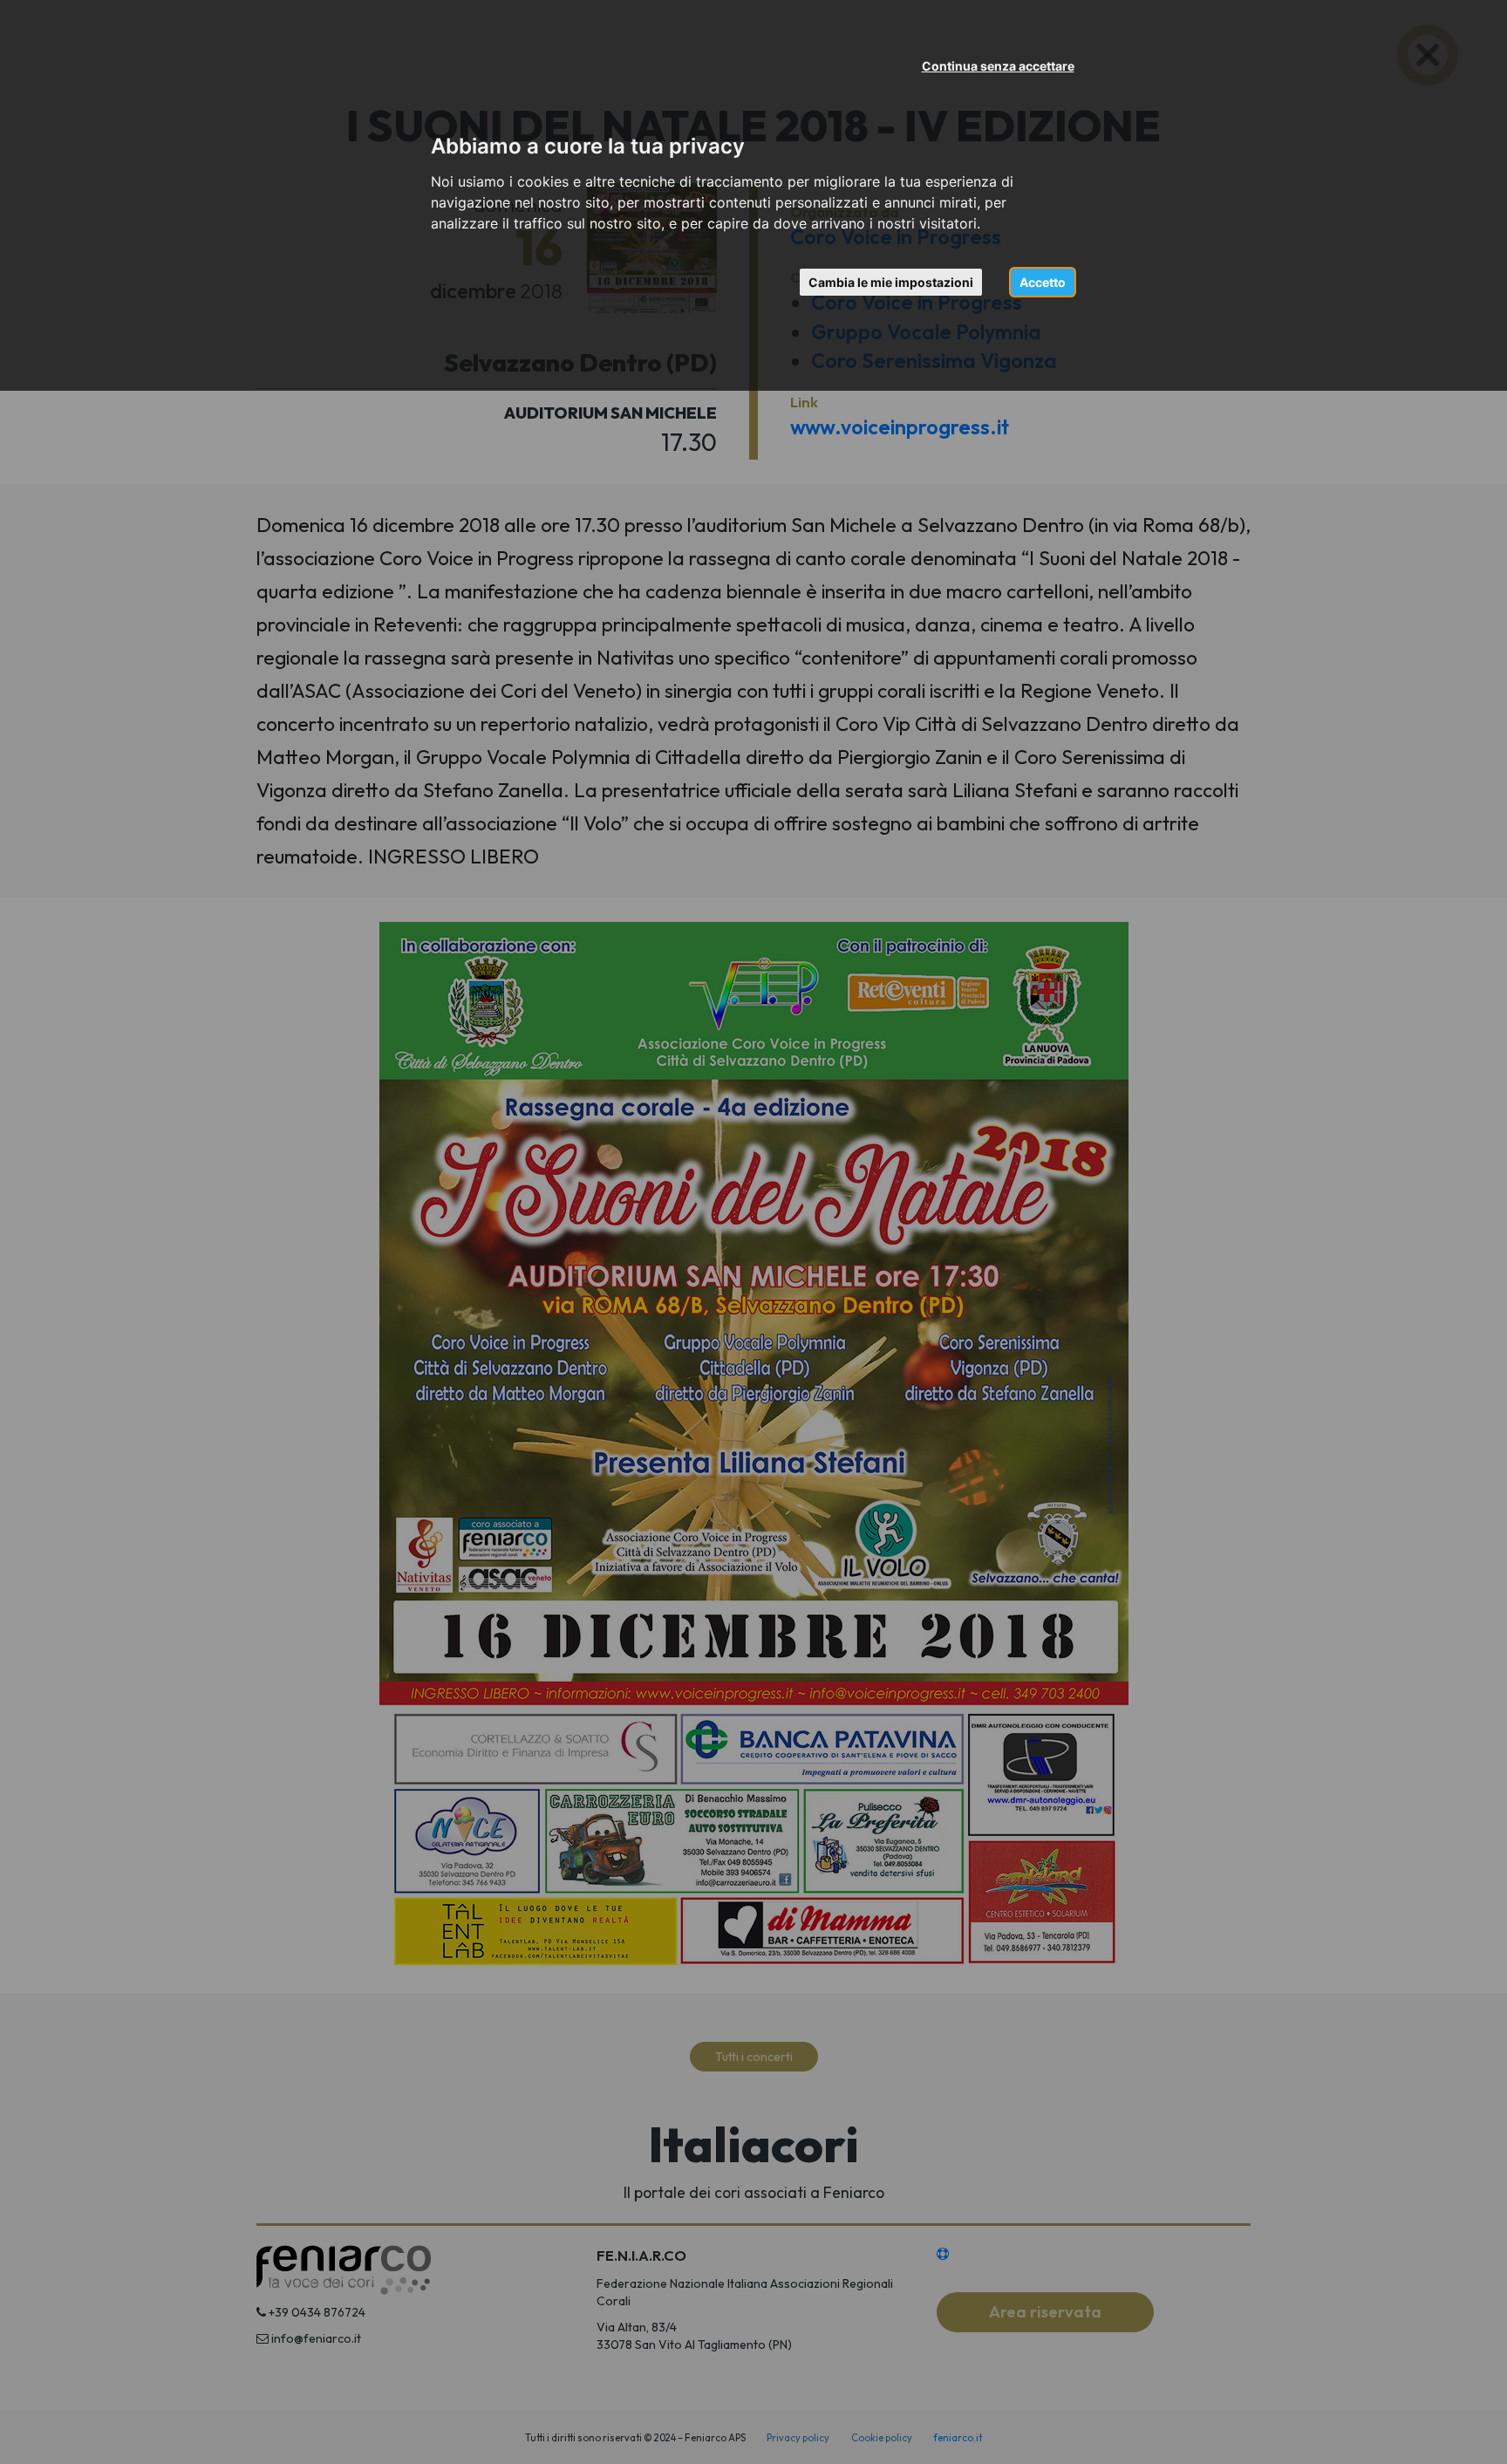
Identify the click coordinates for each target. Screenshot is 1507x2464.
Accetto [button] (1043, 282)
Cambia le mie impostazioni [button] (891, 282)
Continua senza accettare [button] (998, 66)
